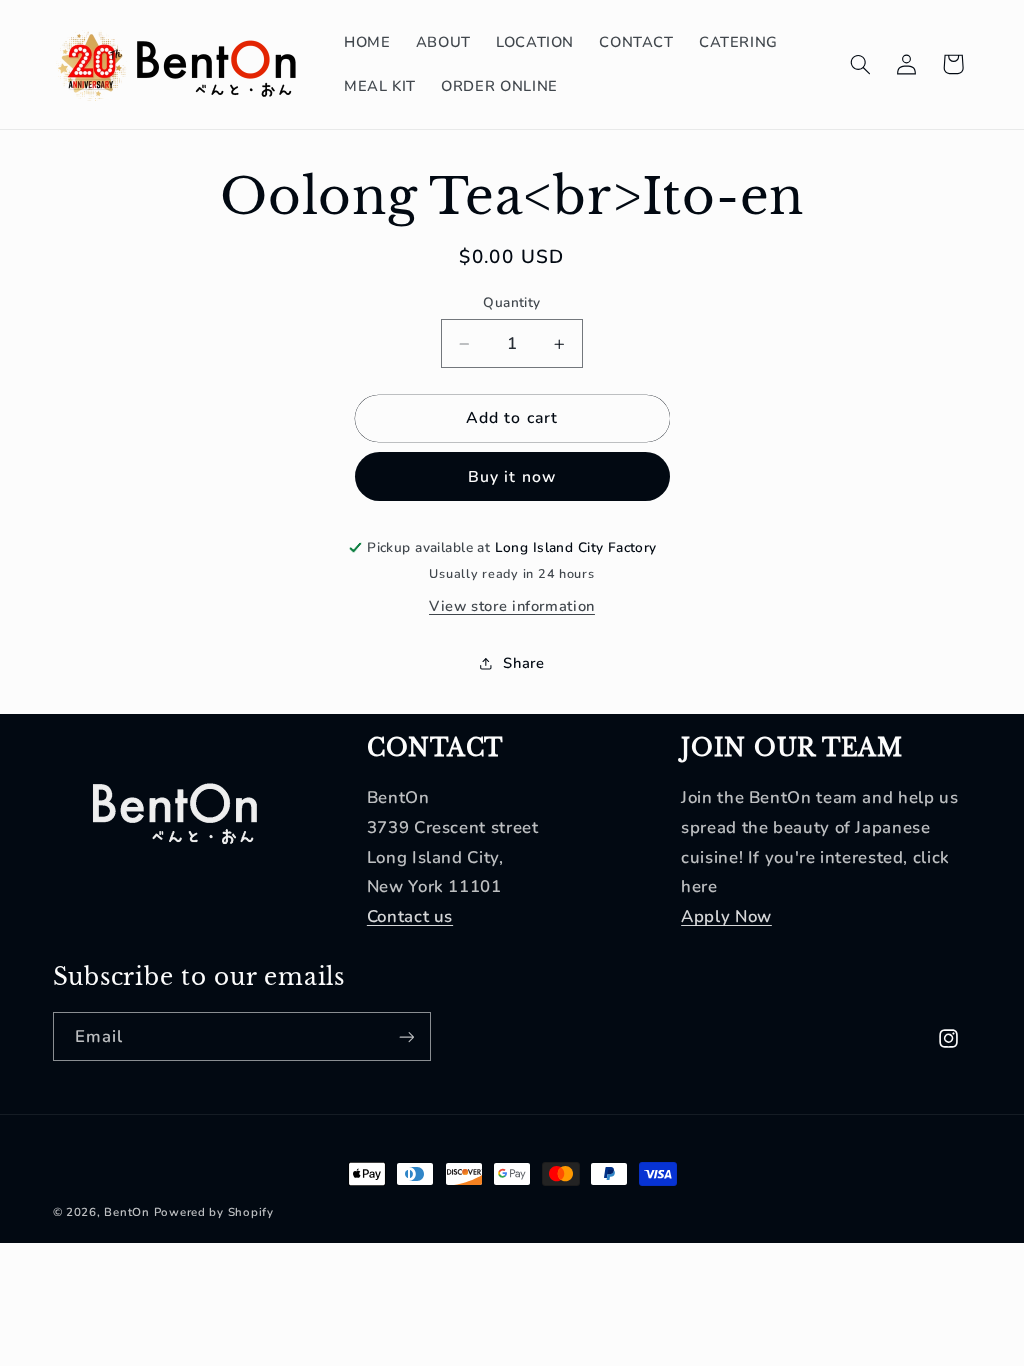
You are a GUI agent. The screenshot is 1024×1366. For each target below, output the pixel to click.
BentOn (126, 1212)
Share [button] (523, 663)
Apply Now (726, 916)
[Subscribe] (406, 1036)
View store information (512, 606)
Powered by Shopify (214, 1212)
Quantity (511, 302)
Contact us (410, 916)
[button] (860, 64)
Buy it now (512, 477)
